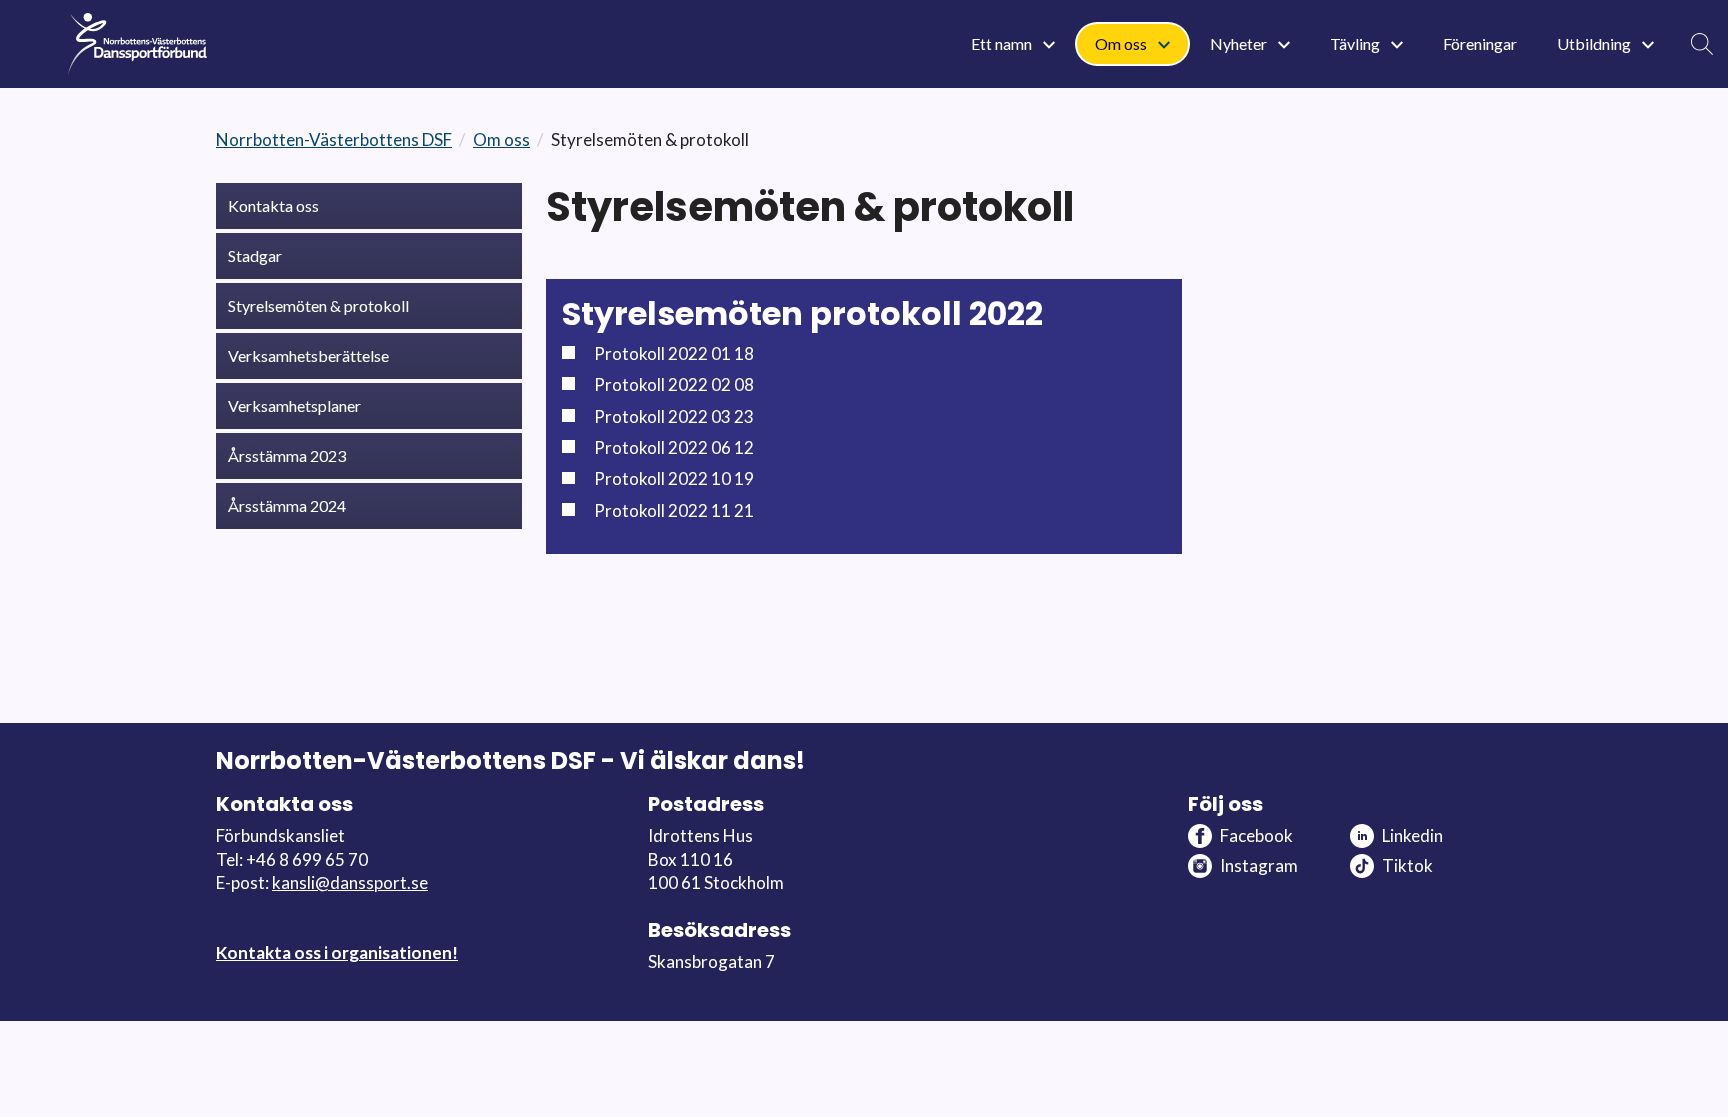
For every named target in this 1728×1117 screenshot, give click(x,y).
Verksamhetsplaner (294, 405)
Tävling (1356, 43)
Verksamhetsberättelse (308, 355)
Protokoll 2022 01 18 (674, 353)
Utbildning (1595, 43)
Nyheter (1240, 43)
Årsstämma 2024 (287, 505)
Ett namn (1003, 43)
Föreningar (1480, 43)
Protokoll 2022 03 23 (674, 416)
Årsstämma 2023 (287, 455)
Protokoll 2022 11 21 (674, 510)
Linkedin (1412, 835)
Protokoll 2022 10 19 (674, 478)
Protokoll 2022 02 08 (674, 384)
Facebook (1256, 835)
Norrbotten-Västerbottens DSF (334, 139)
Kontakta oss (273, 205)
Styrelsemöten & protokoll (318, 305)
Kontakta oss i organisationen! (337, 952)
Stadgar (255, 255)
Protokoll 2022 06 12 (674, 447)
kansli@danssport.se (350, 882)
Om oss (1122, 43)
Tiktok (1407, 865)
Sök (1702, 44)
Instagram (1259, 865)
